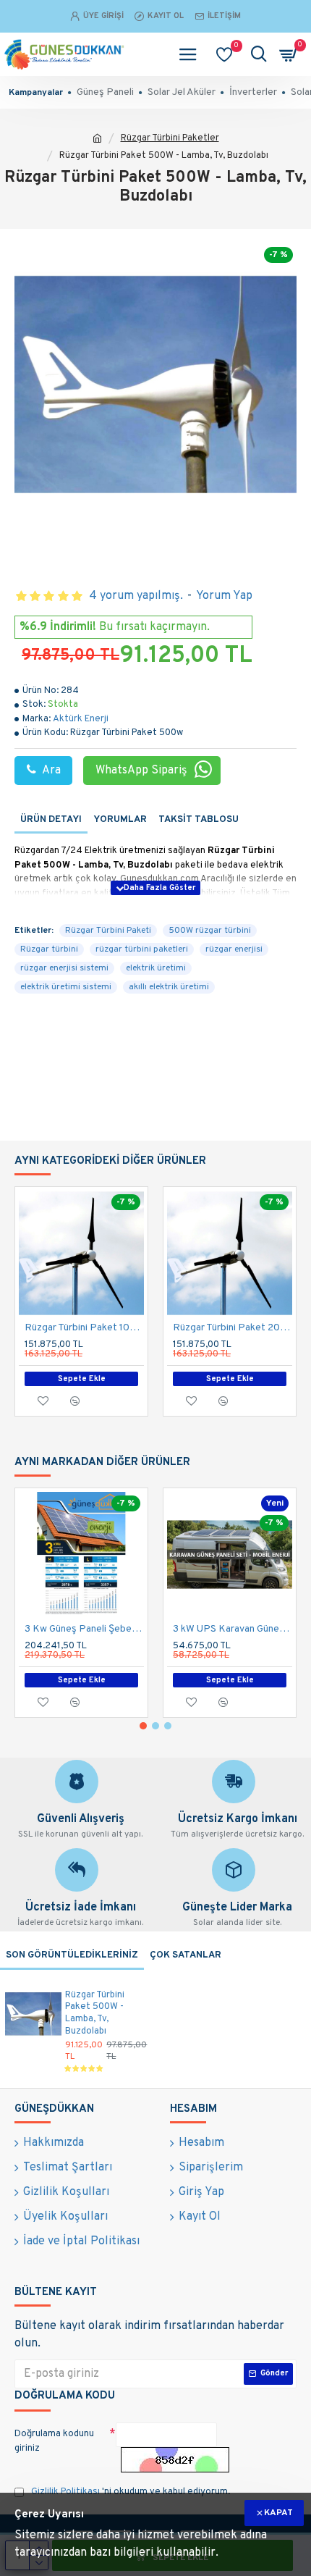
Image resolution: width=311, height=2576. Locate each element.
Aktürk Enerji (81, 719)
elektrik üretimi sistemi (66, 987)
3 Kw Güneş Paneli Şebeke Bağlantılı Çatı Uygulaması (84, 1629)
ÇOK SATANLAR (186, 1955)
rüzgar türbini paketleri (142, 949)
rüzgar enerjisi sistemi (64, 968)
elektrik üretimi (156, 968)
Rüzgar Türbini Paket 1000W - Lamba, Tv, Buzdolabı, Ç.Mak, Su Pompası (84, 1328)
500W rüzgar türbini (210, 931)
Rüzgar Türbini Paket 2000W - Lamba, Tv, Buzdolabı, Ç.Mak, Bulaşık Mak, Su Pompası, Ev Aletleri (233, 1328)
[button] (143, 1726)
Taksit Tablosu (199, 820)
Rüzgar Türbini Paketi (108, 931)
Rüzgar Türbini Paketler (170, 138)
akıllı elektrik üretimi (169, 987)
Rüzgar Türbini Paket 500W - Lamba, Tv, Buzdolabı (95, 2014)
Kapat (278, 2513)
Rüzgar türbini (49, 949)
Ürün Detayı (51, 820)
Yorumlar (120, 820)
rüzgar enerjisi (234, 949)
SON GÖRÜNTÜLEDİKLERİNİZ (72, 1955)
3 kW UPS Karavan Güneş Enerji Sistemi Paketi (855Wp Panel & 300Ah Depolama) (233, 1629)
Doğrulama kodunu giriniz (54, 2441)
